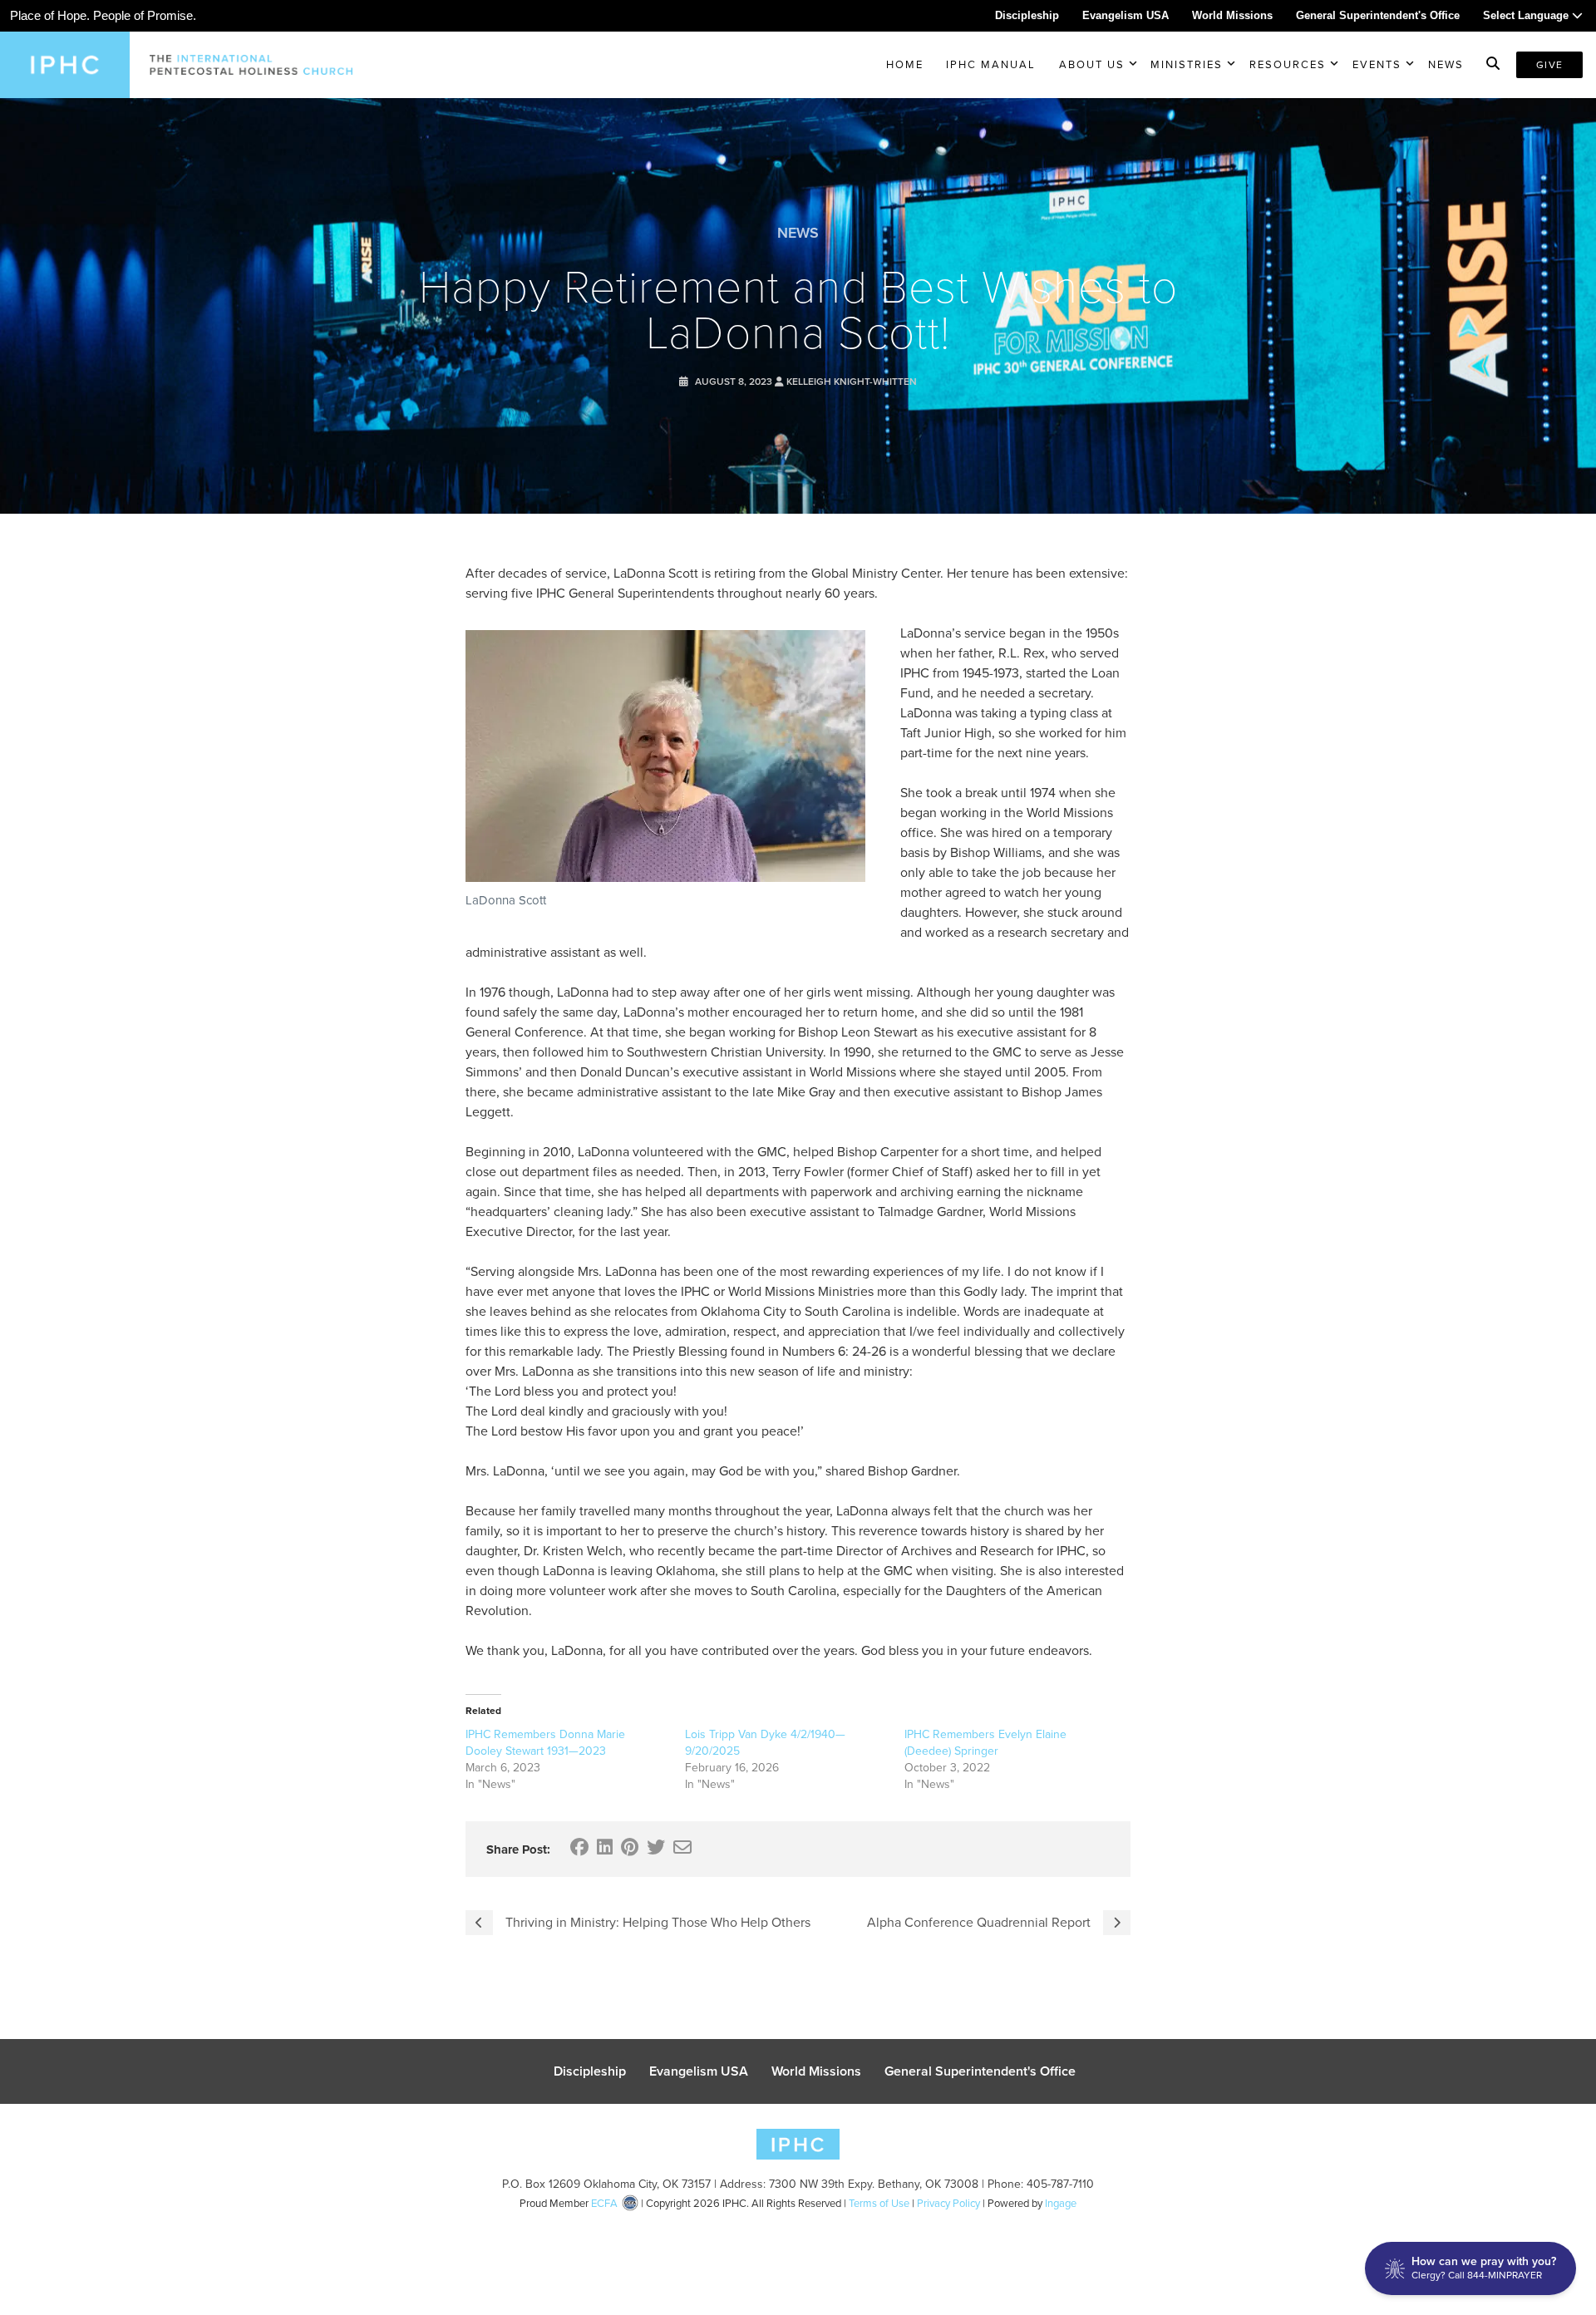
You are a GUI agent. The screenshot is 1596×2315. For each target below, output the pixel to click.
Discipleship (1027, 15)
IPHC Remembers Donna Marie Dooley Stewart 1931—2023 (545, 1743)
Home (905, 64)
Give (1549, 65)
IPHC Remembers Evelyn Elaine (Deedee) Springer (985, 1743)
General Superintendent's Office (1378, 15)
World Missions (1232, 15)
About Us (1092, 64)
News (1446, 64)
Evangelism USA (1126, 15)
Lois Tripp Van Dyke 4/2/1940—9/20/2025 (765, 1743)
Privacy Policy (948, 2203)
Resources (1288, 64)
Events (1377, 64)
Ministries (1187, 64)
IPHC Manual (991, 64)
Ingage (1061, 2203)
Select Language (1527, 15)
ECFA (604, 2203)
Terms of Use (879, 2203)
